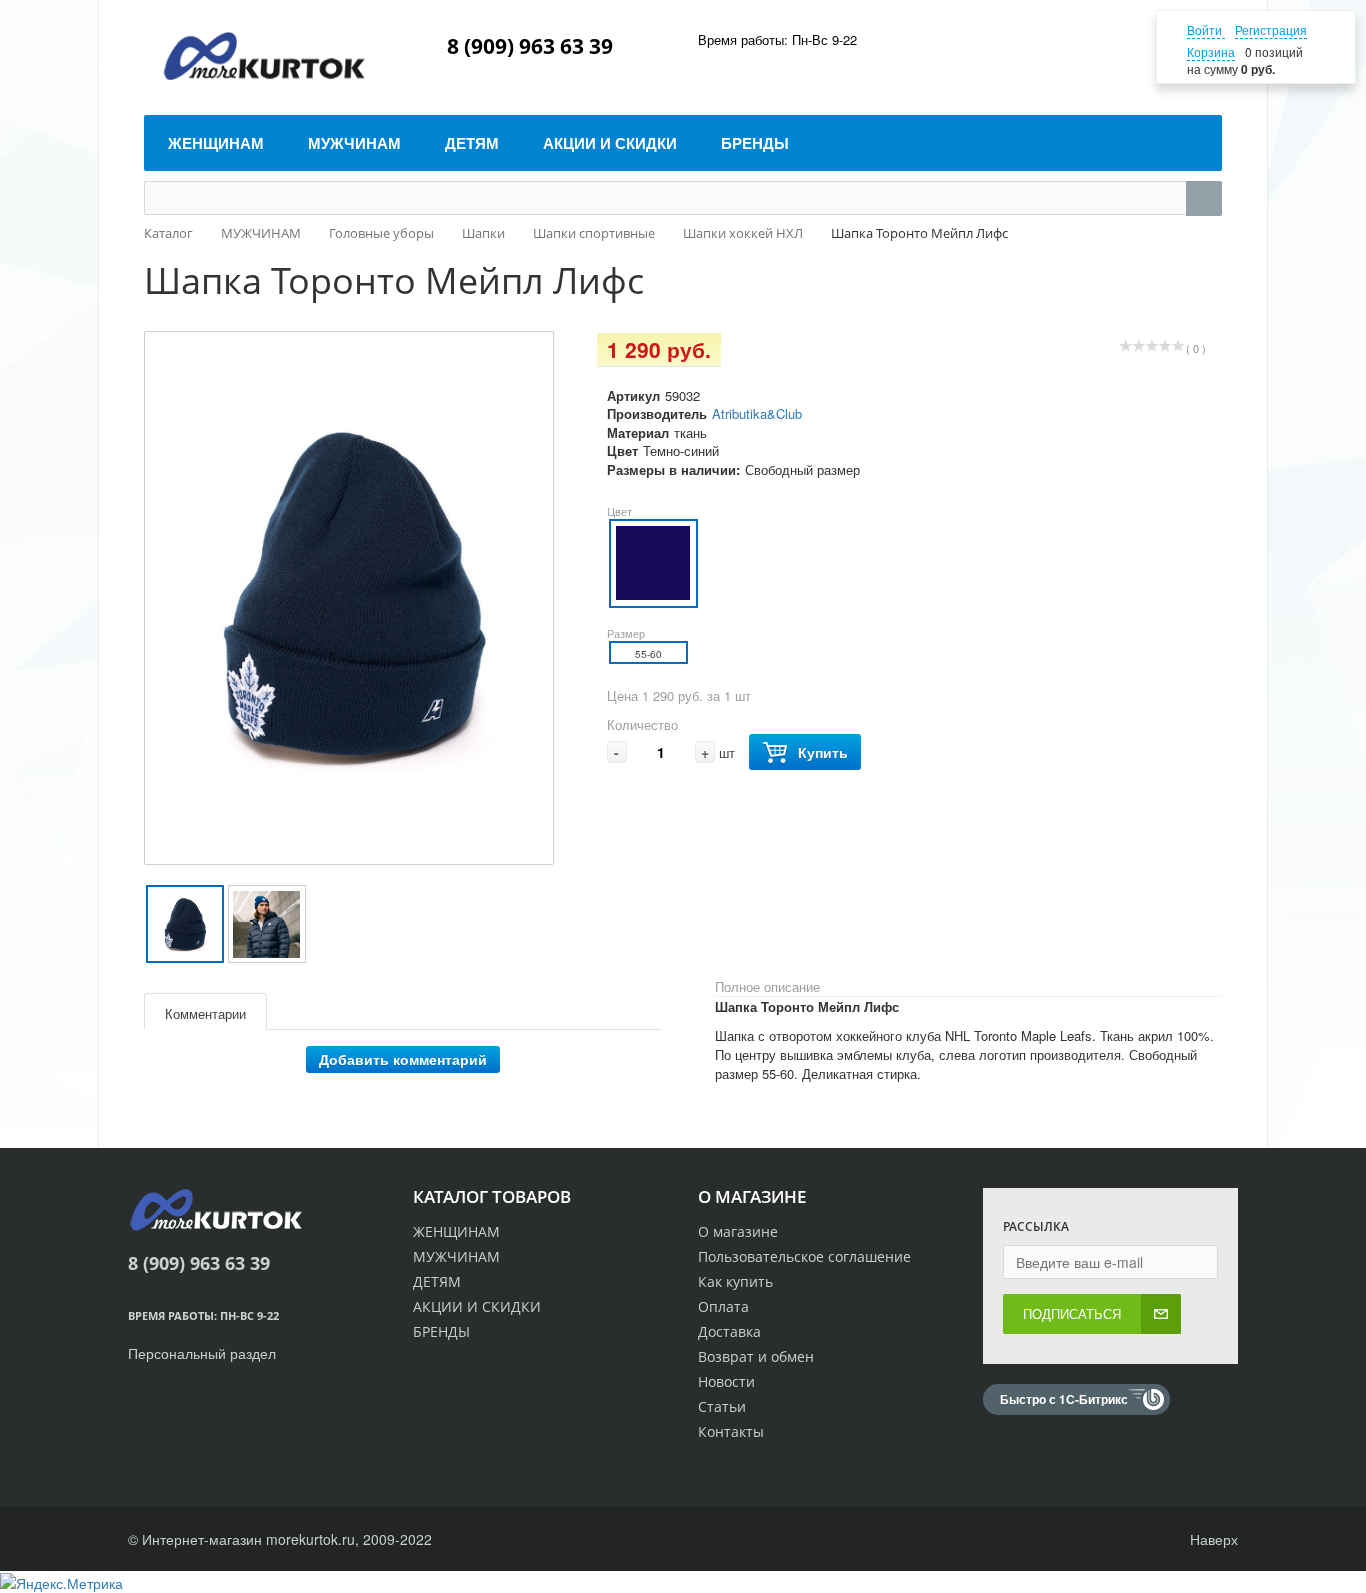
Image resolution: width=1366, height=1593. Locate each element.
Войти (1206, 29)
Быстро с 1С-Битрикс (1064, 1399)
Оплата (723, 1306)
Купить (823, 752)
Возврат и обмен (756, 1356)
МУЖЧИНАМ (456, 1256)
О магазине (738, 1231)
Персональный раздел (202, 1353)
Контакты (731, 1431)
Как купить (735, 1281)
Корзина (1211, 51)
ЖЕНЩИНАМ (456, 1231)
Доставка (729, 1331)
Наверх (1212, 1539)
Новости (726, 1381)
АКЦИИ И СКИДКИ (477, 1306)
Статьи (722, 1406)
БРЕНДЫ (441, 1331)
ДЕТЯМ (437, 1281)
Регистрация (1271, 29)
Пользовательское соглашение (804, 1256)
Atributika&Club (757, 413)
